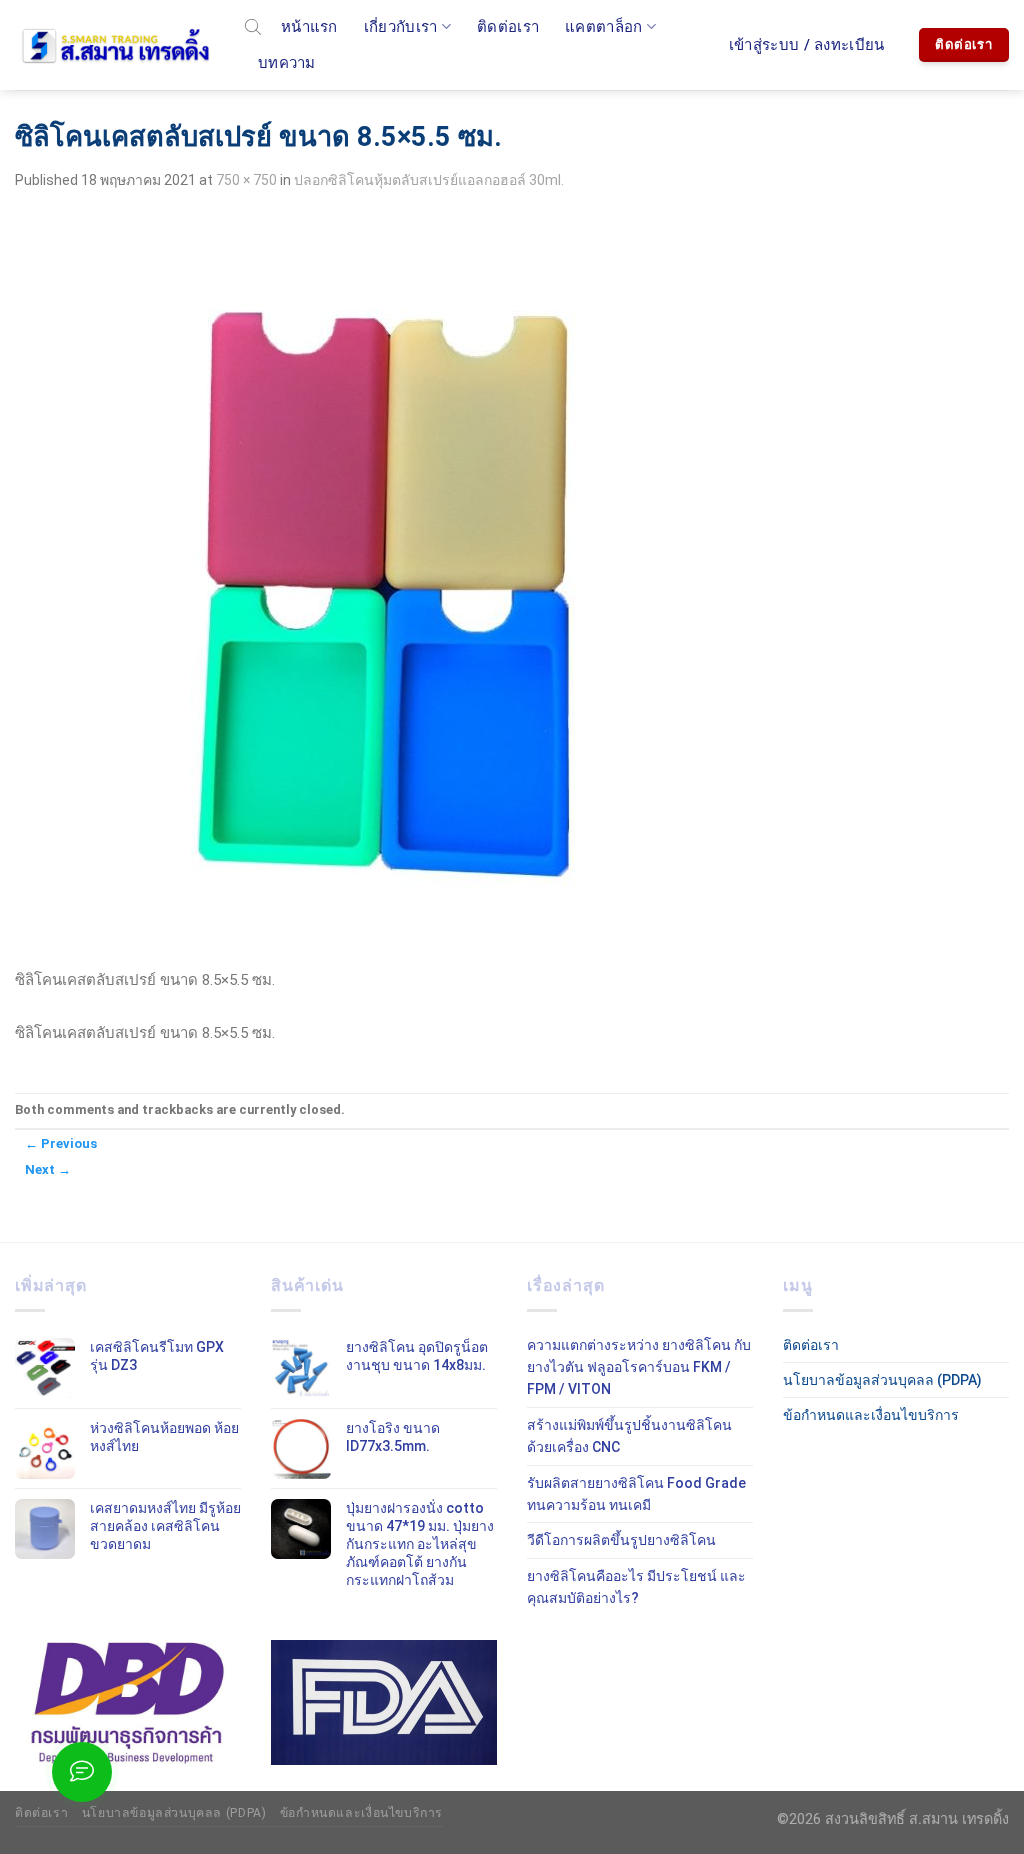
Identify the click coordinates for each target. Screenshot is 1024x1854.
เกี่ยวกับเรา (401, 27)
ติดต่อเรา (508, 27)
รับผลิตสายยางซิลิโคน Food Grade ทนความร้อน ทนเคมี (636, 1494)
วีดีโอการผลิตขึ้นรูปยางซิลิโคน (621, 1540)
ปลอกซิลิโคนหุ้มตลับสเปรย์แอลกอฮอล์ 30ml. (429, 180)
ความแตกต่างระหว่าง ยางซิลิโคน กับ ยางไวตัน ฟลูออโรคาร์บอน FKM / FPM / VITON (639, 1367)
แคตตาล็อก (603, 27)
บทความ (287, 63)
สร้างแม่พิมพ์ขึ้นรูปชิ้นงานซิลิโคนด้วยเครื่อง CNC (629, 1436)
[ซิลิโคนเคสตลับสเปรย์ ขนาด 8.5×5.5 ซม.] (390, 588)
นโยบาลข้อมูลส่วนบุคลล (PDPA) (882, 1380)
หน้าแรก (309, 27)
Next (48, 1169)
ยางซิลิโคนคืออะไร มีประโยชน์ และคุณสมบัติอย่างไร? (636, 1587)
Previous (61, 1143)
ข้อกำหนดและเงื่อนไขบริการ (871, 1415)
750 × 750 (246, 180)
